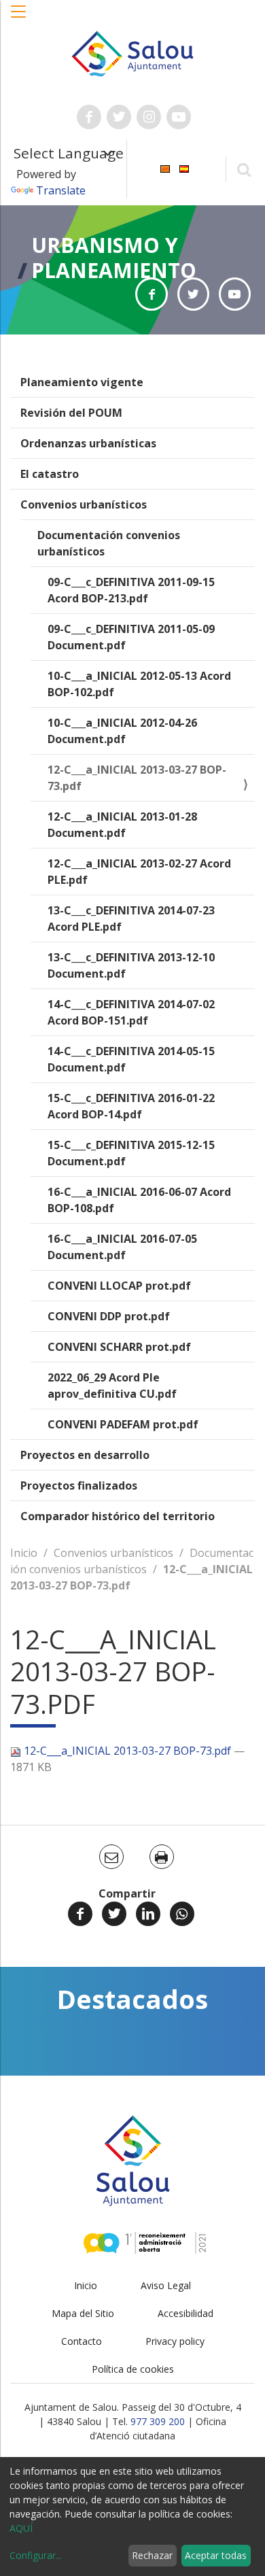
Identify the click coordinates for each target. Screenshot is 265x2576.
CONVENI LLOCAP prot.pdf (119, 1286)
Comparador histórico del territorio (118, 1516)
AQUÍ (21, 2528)
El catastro (50, 474)
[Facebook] (80, 1914)
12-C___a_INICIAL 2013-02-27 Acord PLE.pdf (139, 872)
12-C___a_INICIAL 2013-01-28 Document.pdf (122, 825)
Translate (61, 190)
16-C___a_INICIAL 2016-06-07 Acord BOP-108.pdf (139, 1200)
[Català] (165, 168)
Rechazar (152, 2555)
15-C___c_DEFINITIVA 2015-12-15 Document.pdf (131, 1153)
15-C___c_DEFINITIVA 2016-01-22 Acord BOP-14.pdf (131, 1106)
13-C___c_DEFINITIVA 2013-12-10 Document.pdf (131, 965)
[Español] (184, 168)
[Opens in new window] (151, 294)
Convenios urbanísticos (84, 504)
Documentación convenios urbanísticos (109, 543)
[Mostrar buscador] (244, 169)
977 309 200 (158, 2421)
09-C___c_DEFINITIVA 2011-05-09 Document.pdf (131, 637)
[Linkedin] (148, 1914)
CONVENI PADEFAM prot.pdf (123, 1424)
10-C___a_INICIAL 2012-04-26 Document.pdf (122, 731)
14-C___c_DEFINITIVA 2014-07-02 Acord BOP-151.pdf (131, 1012)
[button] (19, 18)
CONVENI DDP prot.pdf (109, 1316)
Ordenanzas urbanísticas (88, 443)
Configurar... (36, 2555)
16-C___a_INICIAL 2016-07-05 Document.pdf (122, 1247)
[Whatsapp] (182, 1914)
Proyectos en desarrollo (85, 1455)
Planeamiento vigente (82, 382)
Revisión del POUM (71, 413)
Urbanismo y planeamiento (114, 258)
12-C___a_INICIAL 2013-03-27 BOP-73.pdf (137, 778)
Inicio (24, 1553)
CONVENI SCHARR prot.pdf (119, 1347)
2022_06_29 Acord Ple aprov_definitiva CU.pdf (112, 1386)
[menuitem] (165, 168)
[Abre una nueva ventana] (89, 117)
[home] (132, 52)
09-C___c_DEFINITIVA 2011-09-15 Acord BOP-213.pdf (131, 590)
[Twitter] (114, 1914)
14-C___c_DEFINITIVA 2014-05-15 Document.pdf (131, 1059)
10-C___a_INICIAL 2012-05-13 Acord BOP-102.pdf (139, 684)
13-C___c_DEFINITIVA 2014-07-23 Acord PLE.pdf (131, 918)
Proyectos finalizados (79, 1486)
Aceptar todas (216, 2555)
